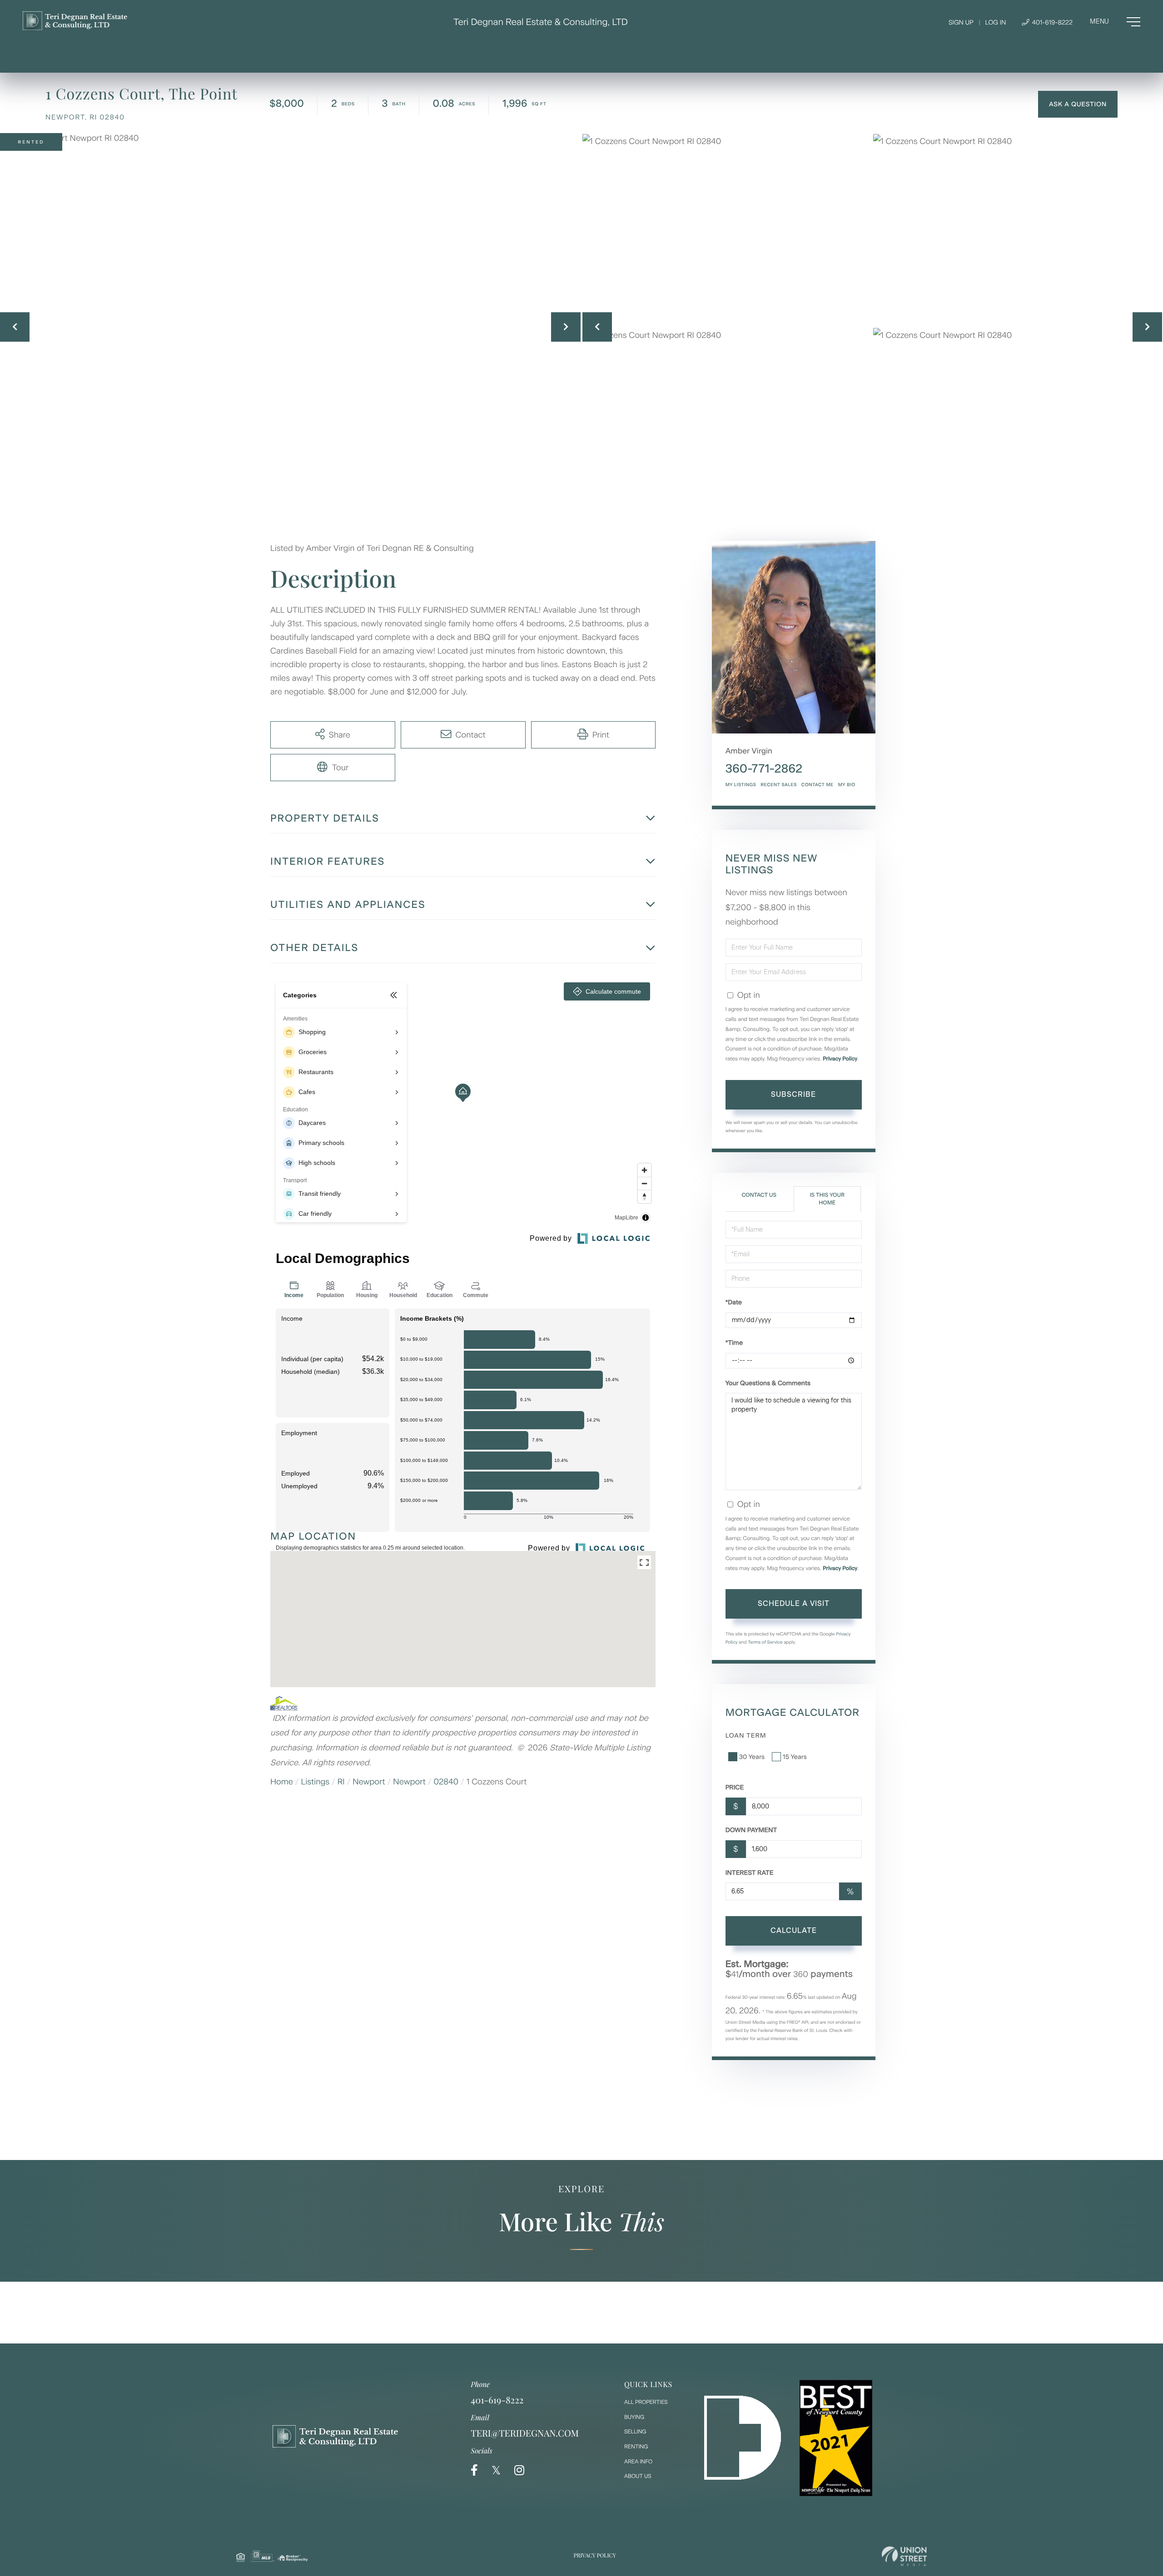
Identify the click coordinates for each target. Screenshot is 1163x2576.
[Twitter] (496, 2470)
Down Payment (751, 1830)
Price (735, 1787)
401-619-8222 (1051, 22)
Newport (369, 1782)
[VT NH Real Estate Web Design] (904, 2556)
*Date (734, 1302)
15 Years (795, 1757)
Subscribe (793, 1094)
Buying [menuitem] (634, 2417)
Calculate (794, 1930)
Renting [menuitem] (636, 2447)
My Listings (741, 785)
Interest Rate (750, 1873)
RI (341, 1782)
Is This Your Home (827, 1199)
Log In (995, 22)
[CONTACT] (1078, 104)
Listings (316, 1782)
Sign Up (961, 22)
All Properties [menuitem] (646, 2402)
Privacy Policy (840, 1059)
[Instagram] (519, 2470)
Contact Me (818, 785)
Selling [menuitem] (635, 2432)
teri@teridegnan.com (525, 2433)
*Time (734, 1343)
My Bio (847, 785)
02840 (446, 1782)
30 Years (752, 1757)
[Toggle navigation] (1115, 22)
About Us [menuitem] (638, 2476)
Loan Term (746, 1736)
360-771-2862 (764, 768)
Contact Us (759, 1195)
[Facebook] (474, 2470)
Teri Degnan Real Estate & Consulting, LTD (541, 22)
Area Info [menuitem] (638, 2462)
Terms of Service (765, 1642)
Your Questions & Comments (768, 1383)
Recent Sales (779, 785)
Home (282, 1782)
